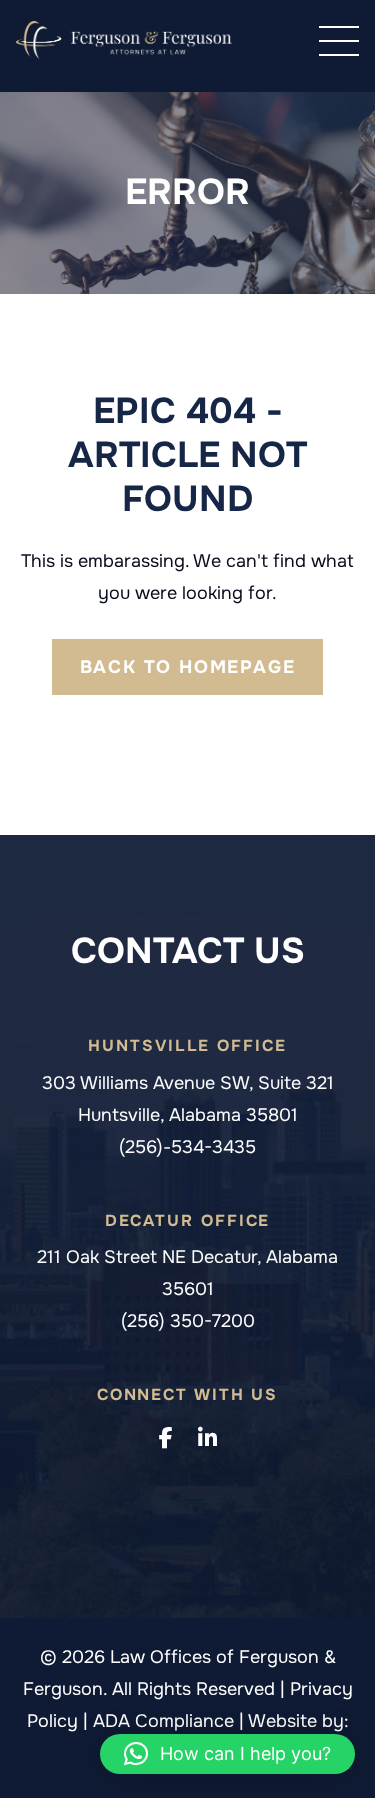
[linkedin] (207, 1439)
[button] (227, 1754)
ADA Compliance (166, 1721)
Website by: (298, 1721)
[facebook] (166, 1439)
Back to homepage (188, 667)
